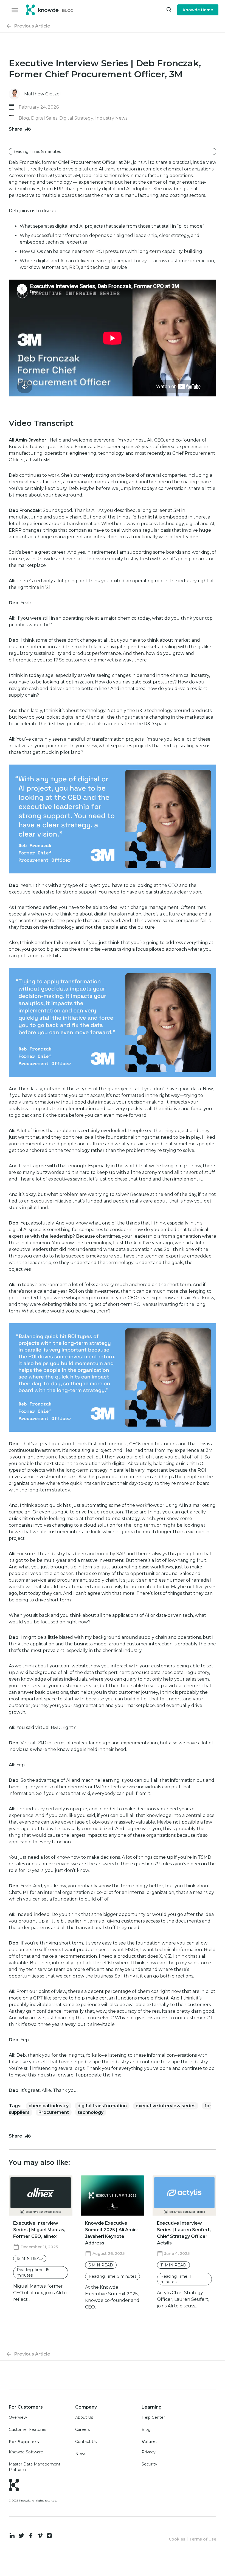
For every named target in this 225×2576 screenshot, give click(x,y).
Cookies (177, 2539)
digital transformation (102, 2106)
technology (91, 2112)
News (81, 2454)
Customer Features (27, 2429)
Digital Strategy (76, 118)
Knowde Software (26, 2452)
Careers (82, 2429)
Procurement (54, 2112)
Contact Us (86, 2442)
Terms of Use (203, 2539)
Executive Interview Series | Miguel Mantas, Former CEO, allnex (39, 2230)
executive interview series (166, 2106)
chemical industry (49, 2106)
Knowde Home (198, 10)
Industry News (111, 118)
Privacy (149, 2452)
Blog (24, 118)
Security (149, 2464)
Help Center (153, 2417)
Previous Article (32, 26)
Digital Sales (44, 118)
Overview (18, 2417)
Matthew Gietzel (43, 94)
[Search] (169, 10)
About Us (84, 2417)
